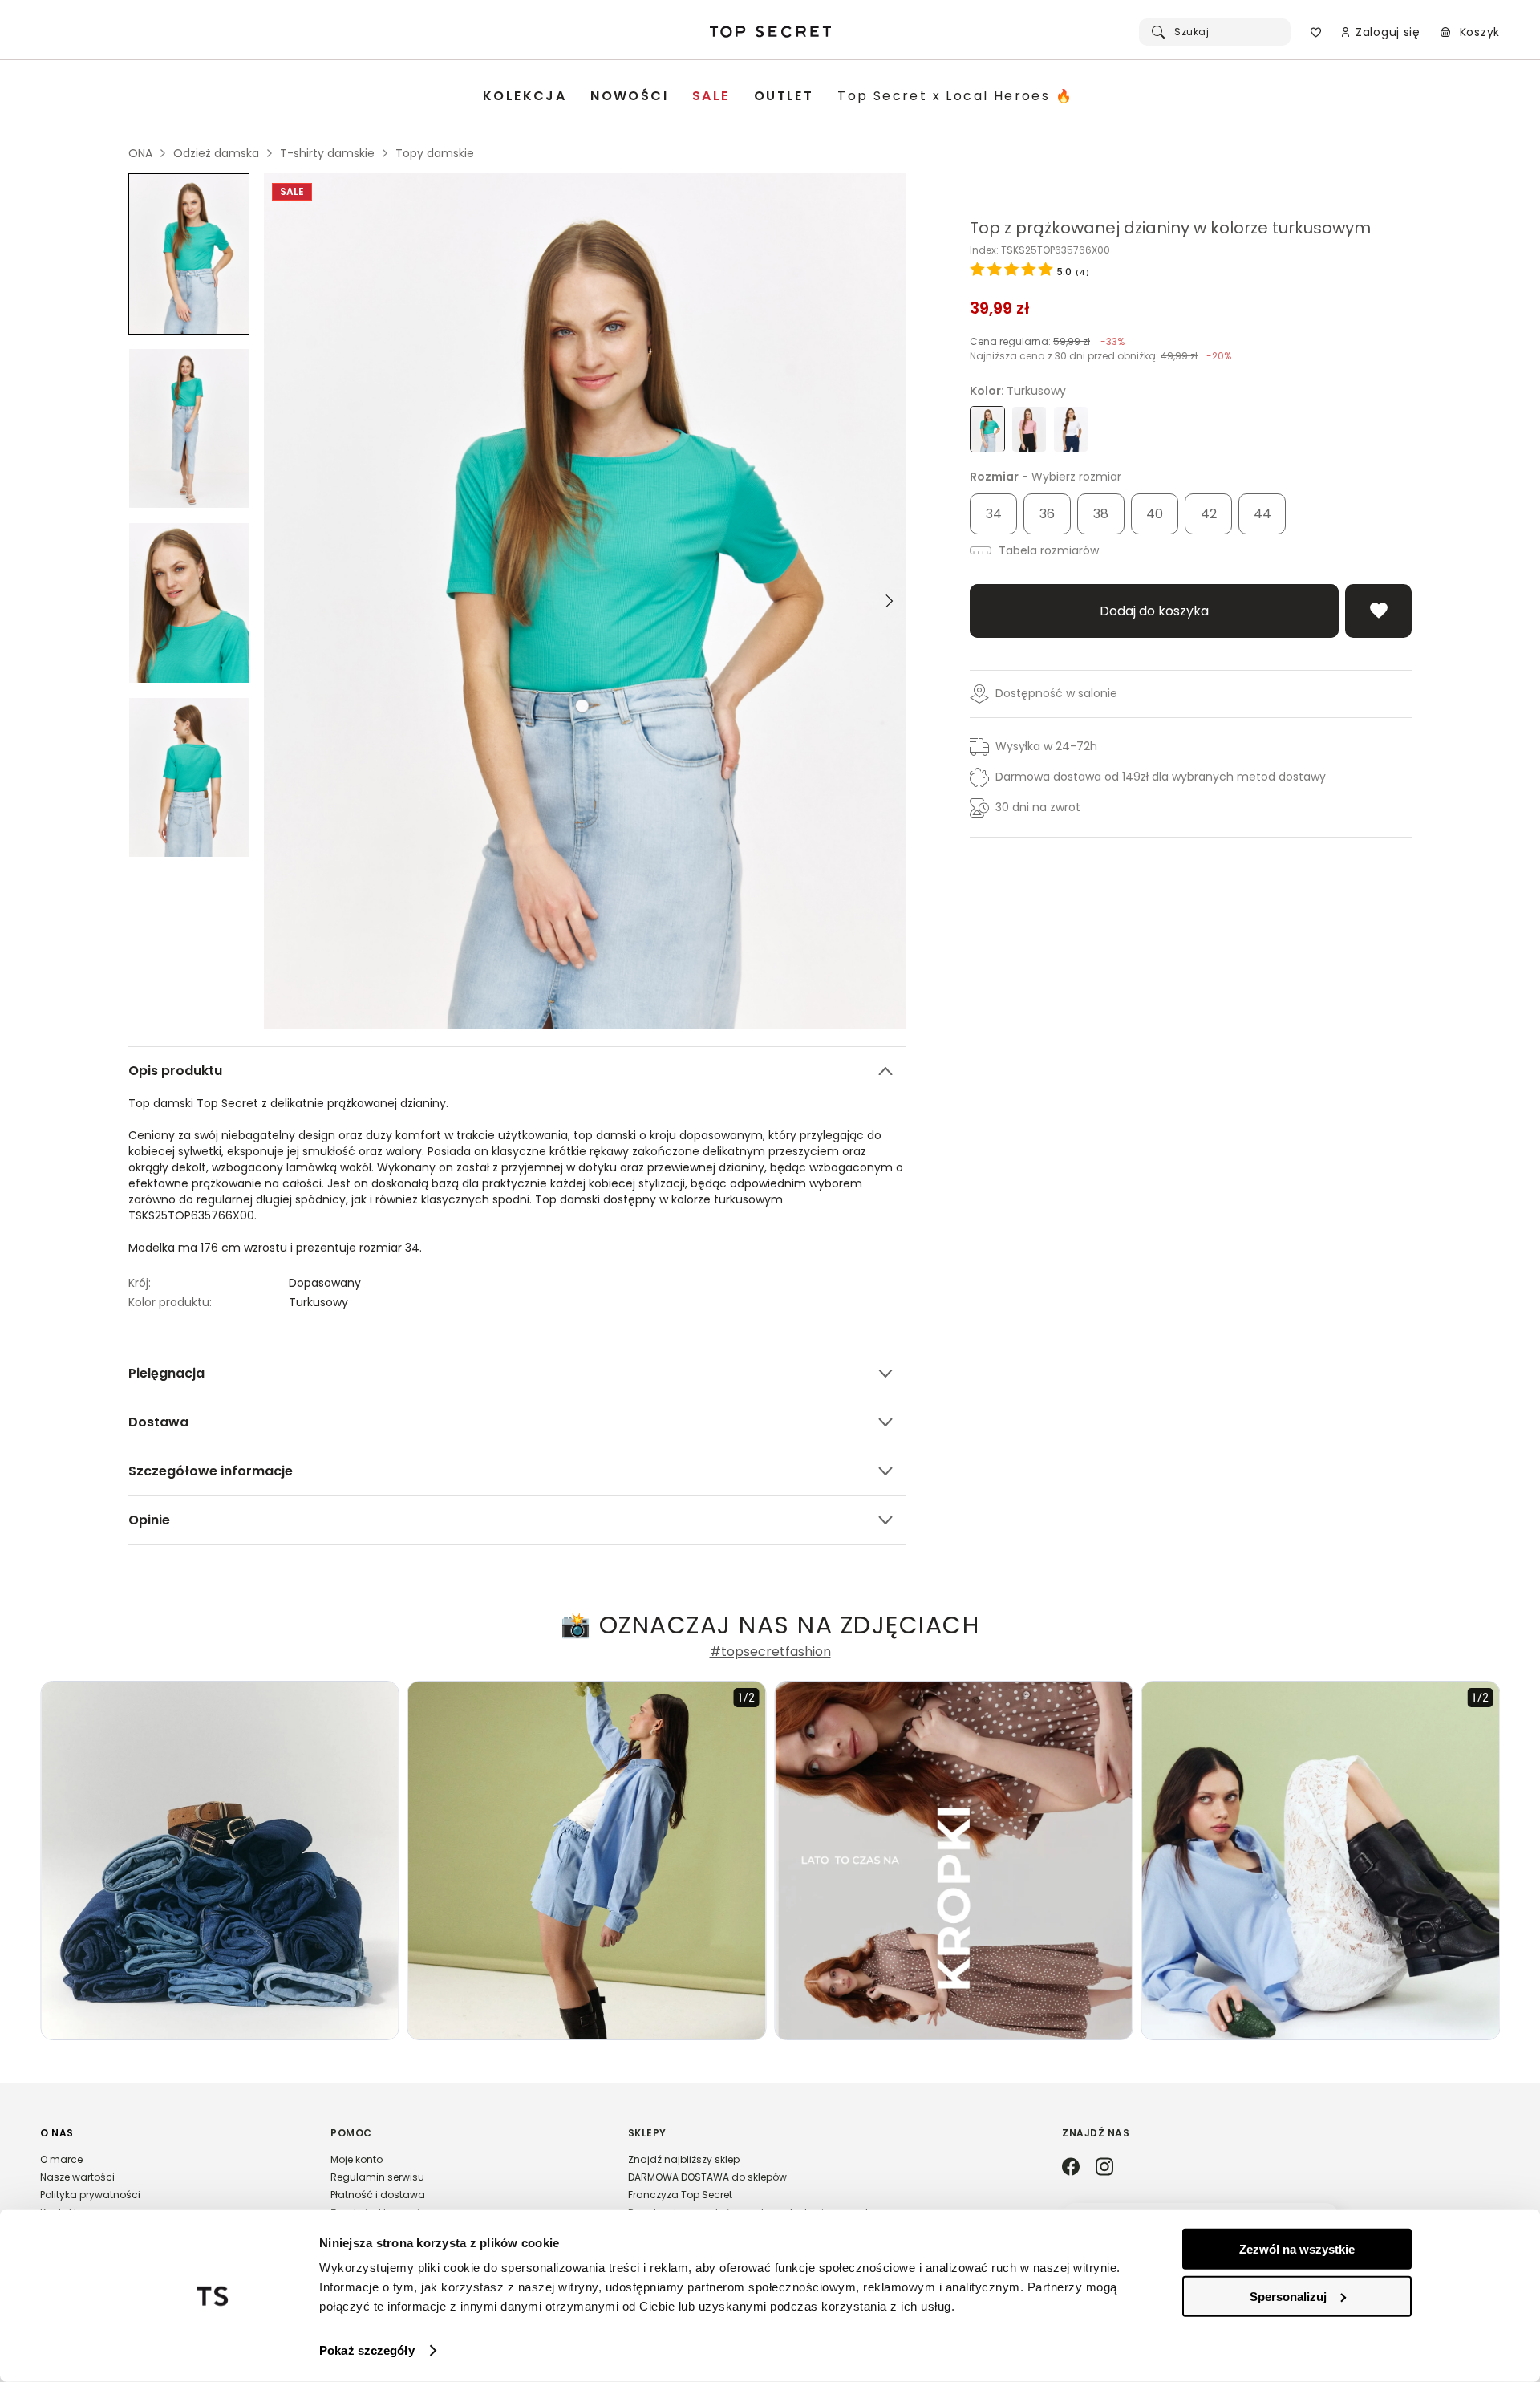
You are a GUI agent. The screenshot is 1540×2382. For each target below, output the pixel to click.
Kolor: (1018, 391)
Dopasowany (325, 1283)
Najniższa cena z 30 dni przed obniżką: (1100, 356)
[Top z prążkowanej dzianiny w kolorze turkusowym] (189, 254)
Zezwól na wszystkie (1297, 2249)
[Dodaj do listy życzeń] (1378, 611)
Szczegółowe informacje (211, 1471)
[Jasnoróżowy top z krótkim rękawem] (1029, 429)
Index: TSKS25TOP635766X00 (1040, 250)
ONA (140, 153)
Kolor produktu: (170, 1302)
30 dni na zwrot (1038, 807)
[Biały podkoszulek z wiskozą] (1071, 429)
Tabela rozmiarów (1047, 550)
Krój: (140, 1283)
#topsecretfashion (770, 1652)
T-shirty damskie (327, 153)
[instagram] (1104, 2168)
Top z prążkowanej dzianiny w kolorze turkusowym (1170, 228)
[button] (169, 2180)
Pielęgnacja (166, 1373)
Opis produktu (175, 1071)
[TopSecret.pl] (770, 32)
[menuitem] (525, 97)
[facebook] (1071, 2168)
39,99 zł (1000, 308)
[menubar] (778, 97)
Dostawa (158, 1422)
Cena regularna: (1047, 341)
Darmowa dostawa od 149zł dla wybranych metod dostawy (1161, 777)
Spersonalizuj (1288, 2296)
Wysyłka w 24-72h (1046, 746)
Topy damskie (435, 153)
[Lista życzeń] (1316, 32)
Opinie (149, 1520)
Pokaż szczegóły (367, 2350)
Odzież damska (216, 153)
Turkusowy (318, 1302)
